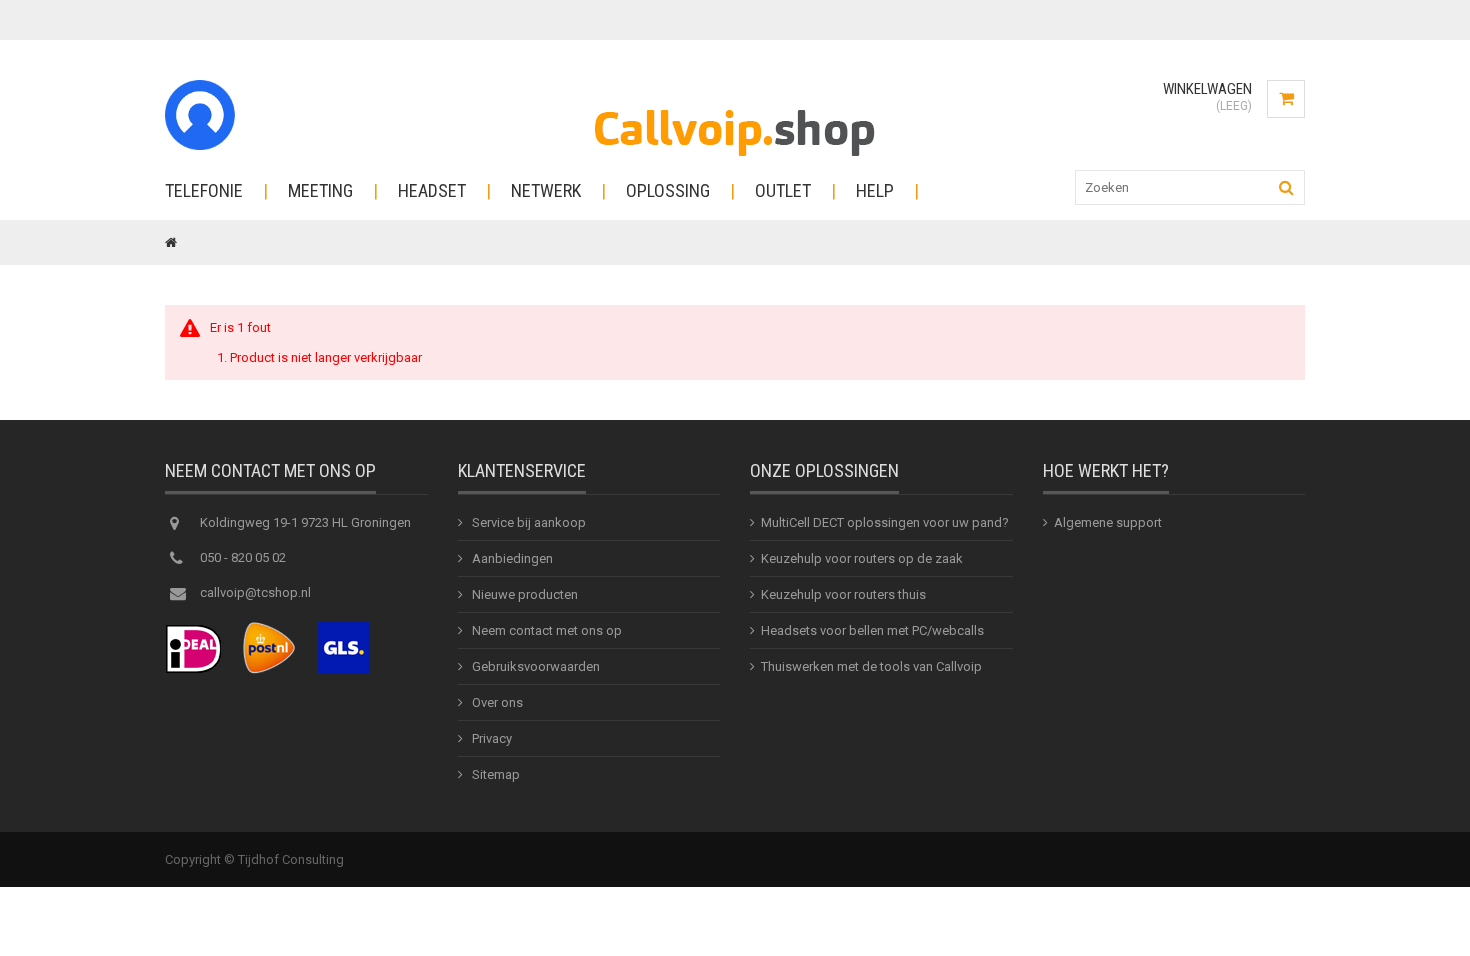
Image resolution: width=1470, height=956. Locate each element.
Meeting (320, 190)
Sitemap (494, 774)
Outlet (783, 190)
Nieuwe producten (523, 594)
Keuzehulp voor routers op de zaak (862, 558)
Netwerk (546, 190)
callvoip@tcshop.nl (255, 592)
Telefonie (204, 190)
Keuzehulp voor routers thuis (843, 594)
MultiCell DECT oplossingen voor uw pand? (885, 522)
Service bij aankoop (527, 522)
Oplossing (668, 190)
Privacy (490, 738)
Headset (432, 190)
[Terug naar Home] (171, 242)
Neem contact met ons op (545, 630)
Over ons (496, 702)
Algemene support (1108, 522)
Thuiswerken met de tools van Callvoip (871, 666)
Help (875, 190)
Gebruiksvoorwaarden (534, 666)
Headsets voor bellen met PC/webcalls (872, 630)
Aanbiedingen (511, 558)
